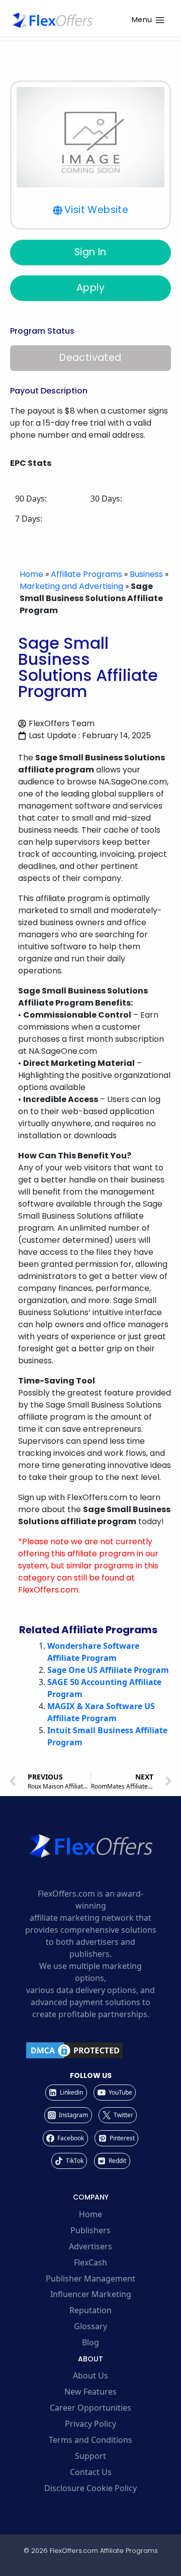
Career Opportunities (90, 2408)
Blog (90, 2342)
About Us (90, 2375)
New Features (90, 2392)
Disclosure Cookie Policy (90, 2488)
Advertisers (90, 2246)
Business (146, 574)
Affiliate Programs (86, 574)
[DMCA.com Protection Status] (90, 2050)
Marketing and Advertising (71, 586)
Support (90, 2456)
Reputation (90, 2310)
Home (31, 574)
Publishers (90, 2230)
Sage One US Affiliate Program (108, 1670)
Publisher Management (90, 2278)
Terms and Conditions (90, 2440)
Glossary (90, 2326)
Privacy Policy (90, 2424)
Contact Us (91, 2472)
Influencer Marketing (91, 2294)
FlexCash (90, 2262)
